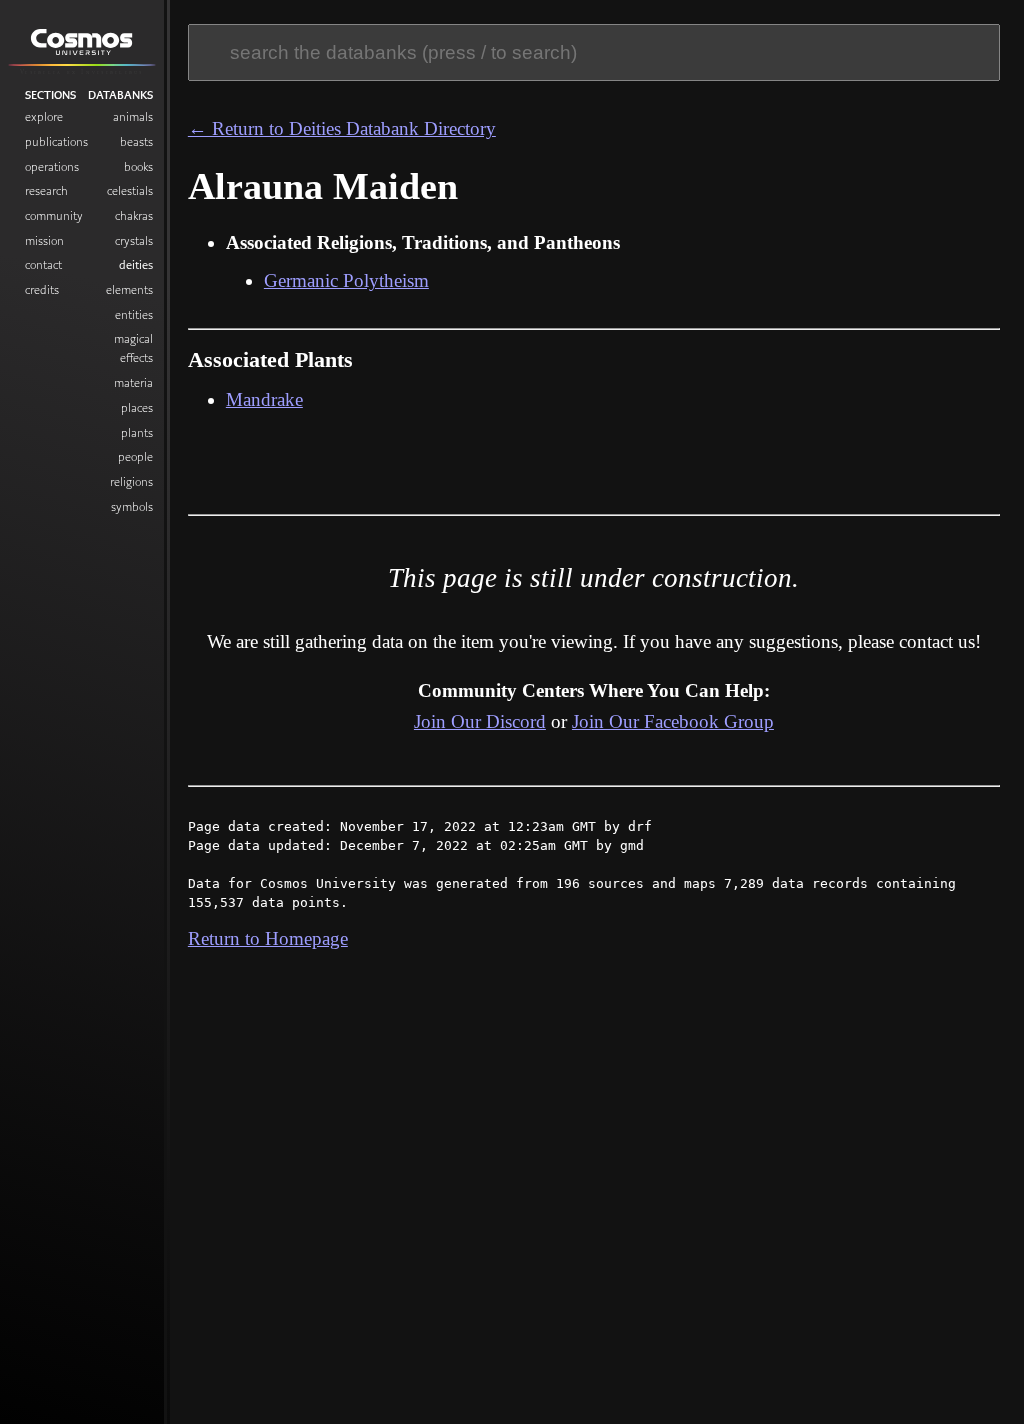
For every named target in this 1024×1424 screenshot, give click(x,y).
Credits (42, 289)
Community (54, 215)
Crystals (134, 240)
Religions (131, 481)
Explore (44, 116)
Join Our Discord (480, 721)
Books (138, 166)
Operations (52, 166)
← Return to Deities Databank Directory (342, 128)
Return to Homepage (268, 938)
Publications (56, 141)
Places (137, 407)
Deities (136, 264)
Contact (43, 264)
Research (46, 190)
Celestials (130, 190)
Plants (137, 432)
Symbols (132, 506)
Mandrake (264, 399)
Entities (134, 314)
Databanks (120, 95)
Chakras (134, 215)
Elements (129, 289)
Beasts (136, 141)
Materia (133, 382)
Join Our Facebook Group (673, 721)
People (135, 456)
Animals (133, 116)
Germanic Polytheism (346, 280)
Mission (44, 240)
